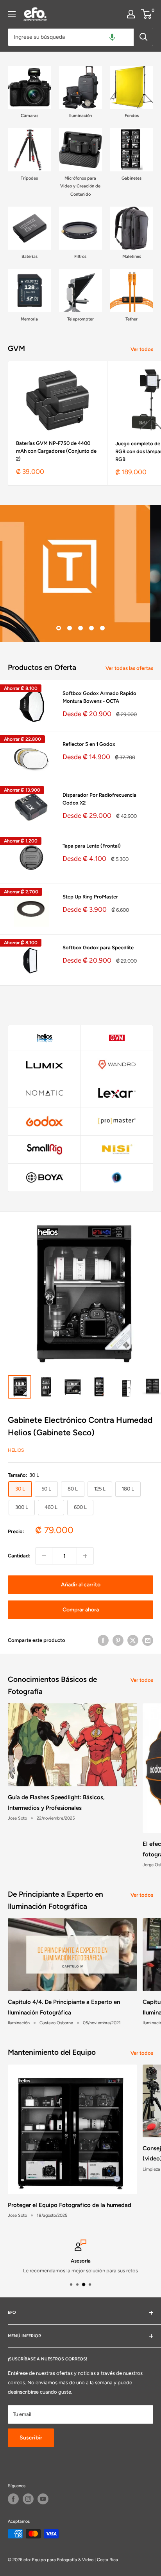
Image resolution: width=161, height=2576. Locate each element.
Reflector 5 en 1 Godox (89, 744)
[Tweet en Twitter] (133, 1640)
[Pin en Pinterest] (118, 1640)
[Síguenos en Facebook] (13, 2499)
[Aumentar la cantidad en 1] (85, 1556)
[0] (147, 14)
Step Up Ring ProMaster (90, 897)
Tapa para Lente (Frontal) (92, 846)
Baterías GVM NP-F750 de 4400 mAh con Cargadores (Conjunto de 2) (56, 451)
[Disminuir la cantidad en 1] (44, 1556)
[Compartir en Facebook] (103, 1640)
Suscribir (31, 2438)
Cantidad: (19, 1556)
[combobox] (71, 37)
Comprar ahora (81, 1610)
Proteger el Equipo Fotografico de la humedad (70, 2205)
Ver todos (142, 349)
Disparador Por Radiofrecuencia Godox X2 (99, 799)
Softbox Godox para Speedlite (98, 948)
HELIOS (16, 1450)
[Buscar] (143, 37)
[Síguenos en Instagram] (28, 2499)
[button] (112, 37)
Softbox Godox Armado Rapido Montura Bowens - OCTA (99, 697)
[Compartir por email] (148, 1640)
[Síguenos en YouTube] (43, 2499)
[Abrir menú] (12, 14)
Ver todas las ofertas (129, 668)
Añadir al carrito (81, 1585)
